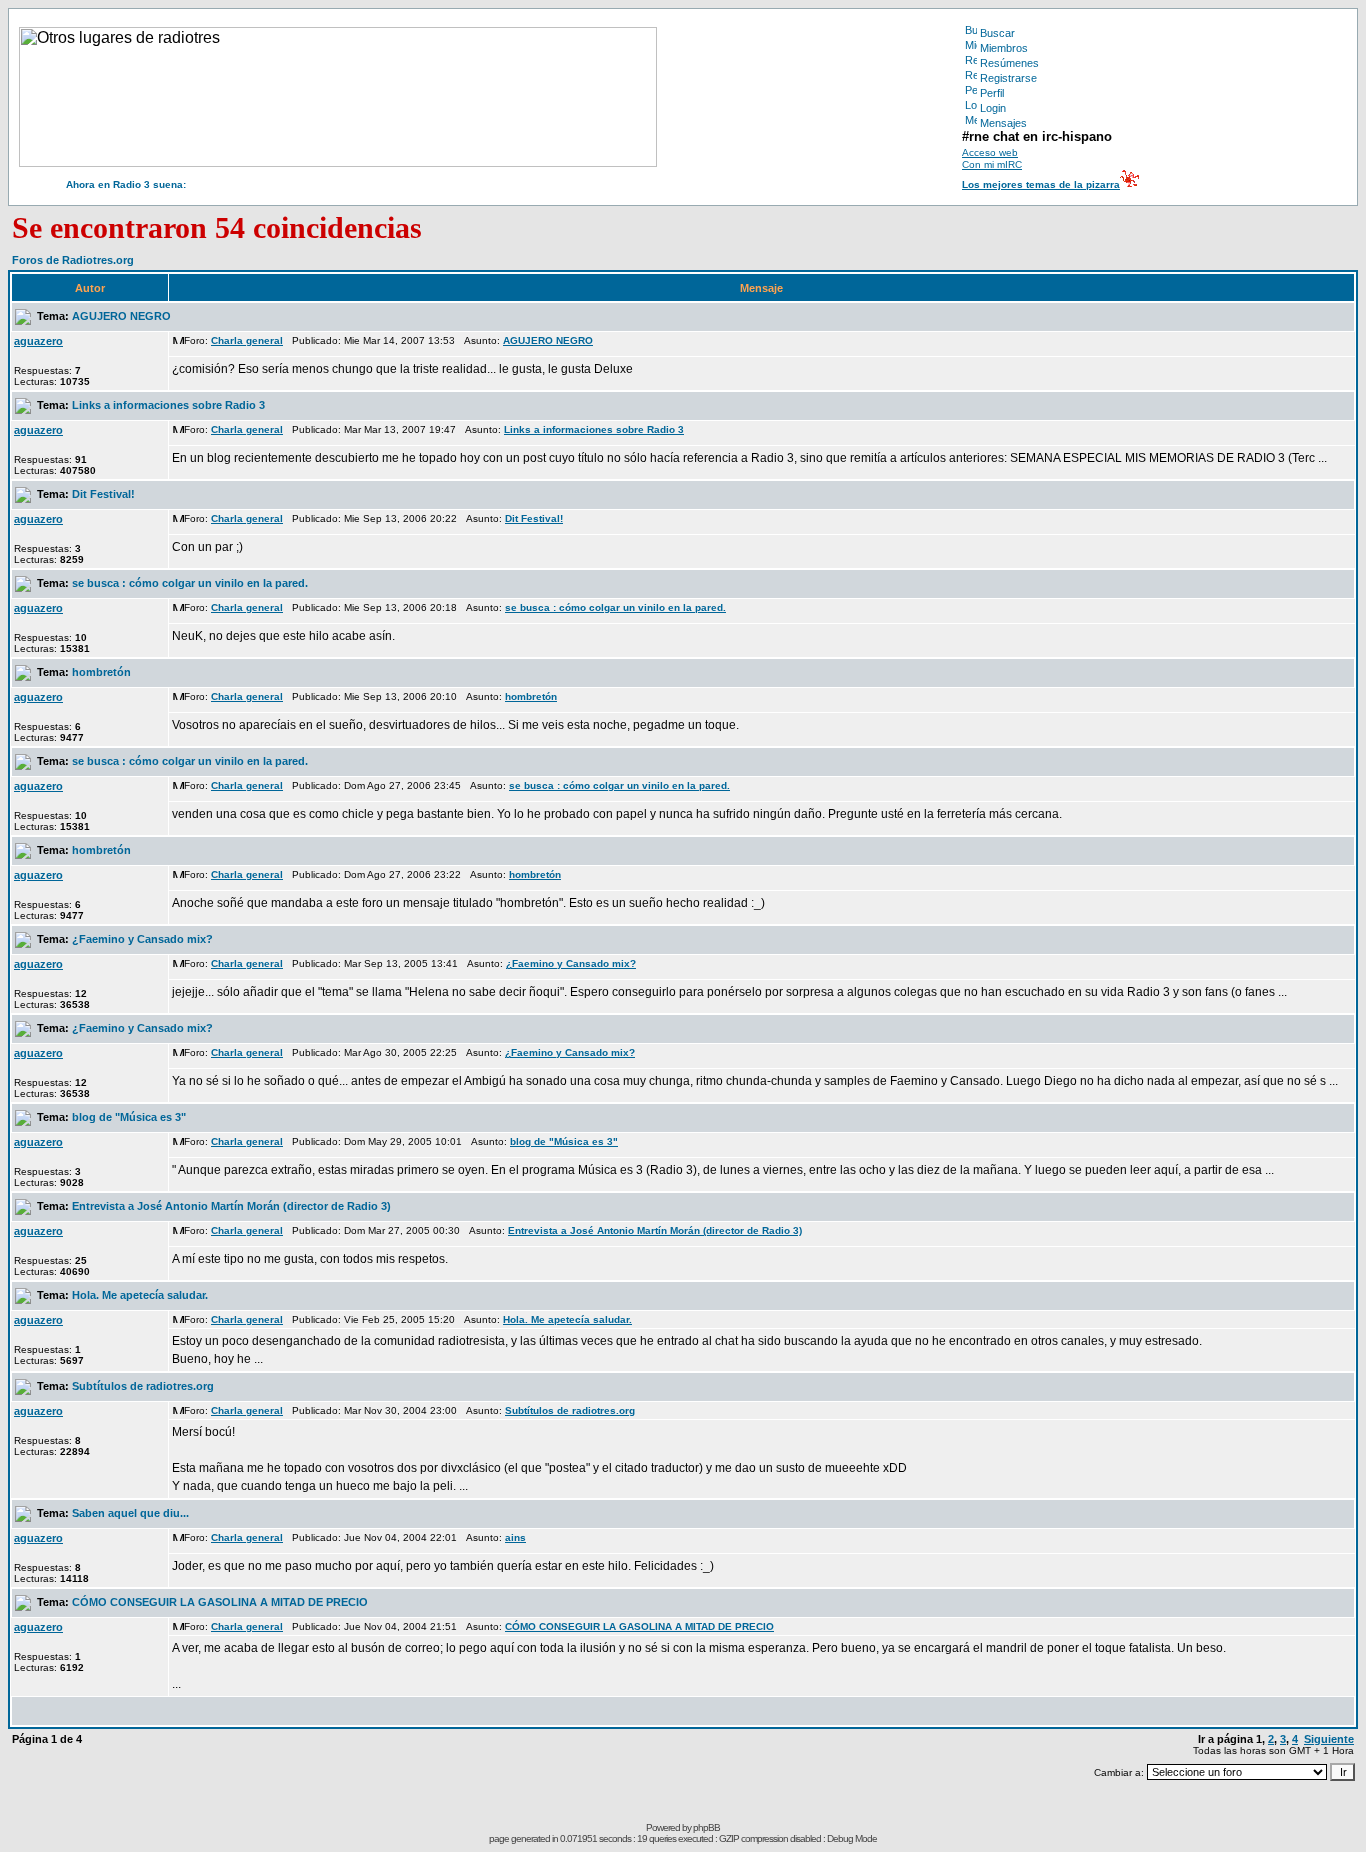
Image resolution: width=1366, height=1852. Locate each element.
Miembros (1004, 48)
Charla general (247, 340)
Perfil (992, 93)
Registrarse (1008, 78)
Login (993, 108)
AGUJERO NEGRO (121, 316)
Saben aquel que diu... (130, 1513)
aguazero (38, 341)
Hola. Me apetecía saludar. (140, 1295)
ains (515, 1537)
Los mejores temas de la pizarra (1041, 184)
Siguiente (1329, 1739)
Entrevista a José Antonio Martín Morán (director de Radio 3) (231, 1206)
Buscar (997, 33)
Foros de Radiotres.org (73, 260)
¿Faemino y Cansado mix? (142, 939)
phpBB (706, 1827)
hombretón (101, 672)
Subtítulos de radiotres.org (143, 1386)
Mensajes (1003, 123)
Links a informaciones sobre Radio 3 (168, 405)
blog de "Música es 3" (129, 1117)
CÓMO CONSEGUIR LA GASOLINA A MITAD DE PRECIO (220, 1602)
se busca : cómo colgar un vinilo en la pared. (190, 583)
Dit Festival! (103, 494)
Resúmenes (1009, 63)
